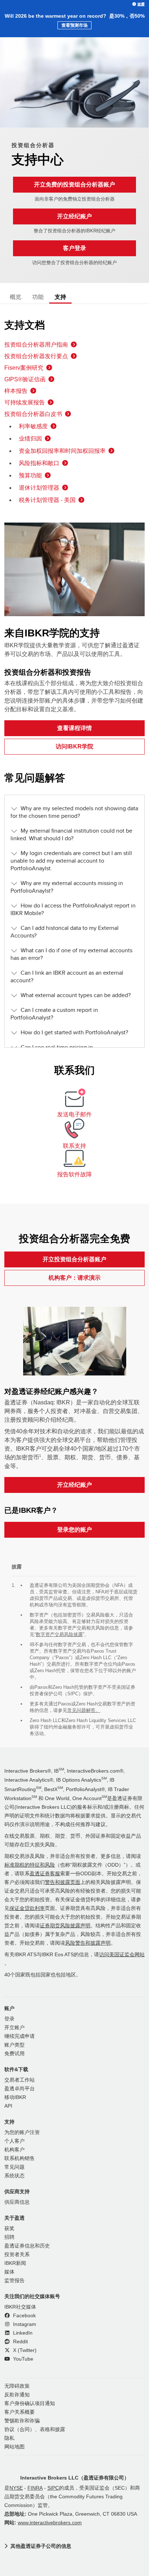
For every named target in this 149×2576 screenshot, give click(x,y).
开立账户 (14, 2028)
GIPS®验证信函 (25, 379)
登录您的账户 (74, 1530)
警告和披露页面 (63, 1882)
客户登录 (74, 248)
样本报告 (16, 391)
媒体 (9, 2272)
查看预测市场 (74, 25)
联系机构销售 (20, 2158)
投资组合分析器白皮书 (33, 414)
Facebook (24, 2316)
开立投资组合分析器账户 (74, 1259)
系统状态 (14, 2176)
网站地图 (14, 2447)
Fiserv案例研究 (24, 368)
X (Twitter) (24, 2350)
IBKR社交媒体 (20, 2307)
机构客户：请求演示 (74, 1278)
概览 (16, 297)
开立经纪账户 (74, 216)
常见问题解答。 (84, 1710)
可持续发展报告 (25, 402)
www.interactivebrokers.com (50, 2523)
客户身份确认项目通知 (30, 2403)
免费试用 (14, 2054)
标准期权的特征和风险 (30, 1865)
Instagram (24, 2324)
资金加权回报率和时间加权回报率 (62, 451)
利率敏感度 (33, 426)
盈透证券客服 (45, 1874)
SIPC (53, 2488)
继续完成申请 (20, 2036)
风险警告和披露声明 (88, 1943)
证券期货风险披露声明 (65, 1926)
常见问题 (14, 2167)
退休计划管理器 (39, 488)
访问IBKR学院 (74, 746)
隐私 (9, 2438)
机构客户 (14, 2150)
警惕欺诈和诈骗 (22, 2421)
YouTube (22, 2359)
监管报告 (14, 2281)
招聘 (9, 2237)
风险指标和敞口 (39, 463)
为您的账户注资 (22, 2132)
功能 (38, 297)
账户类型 (14, 2045)
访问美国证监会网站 (122, 1955)
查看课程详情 (74, 728)
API (8, 2106)
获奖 (9, 2229)
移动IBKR (15, 2097)
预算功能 (30, 475)
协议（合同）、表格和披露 (35, 2429)
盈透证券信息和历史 (27, 2246)
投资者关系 (17, 2255)
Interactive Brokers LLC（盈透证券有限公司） (75, 2478)
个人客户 (14, 2141)
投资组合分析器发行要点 (36, 356)
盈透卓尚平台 (20, 2089)
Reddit (20, 2342)
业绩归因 (30, 439)
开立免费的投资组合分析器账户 (74, 184)
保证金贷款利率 (27, 1908)
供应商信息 (17, 2202)
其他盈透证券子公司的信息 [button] (41, 2546)
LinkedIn (22, 2333)
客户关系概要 (20, 2412)
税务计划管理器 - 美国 (47, 500)
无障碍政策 (17, 2386)
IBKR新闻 (15, 2263)
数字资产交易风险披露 (59, 1634)
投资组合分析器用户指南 (36, 345)
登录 (9, 2019)
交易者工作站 (20, 2080)
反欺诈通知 (17, 2395)
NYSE (16, 2488)
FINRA (35, 2488)
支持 (60, 297)
